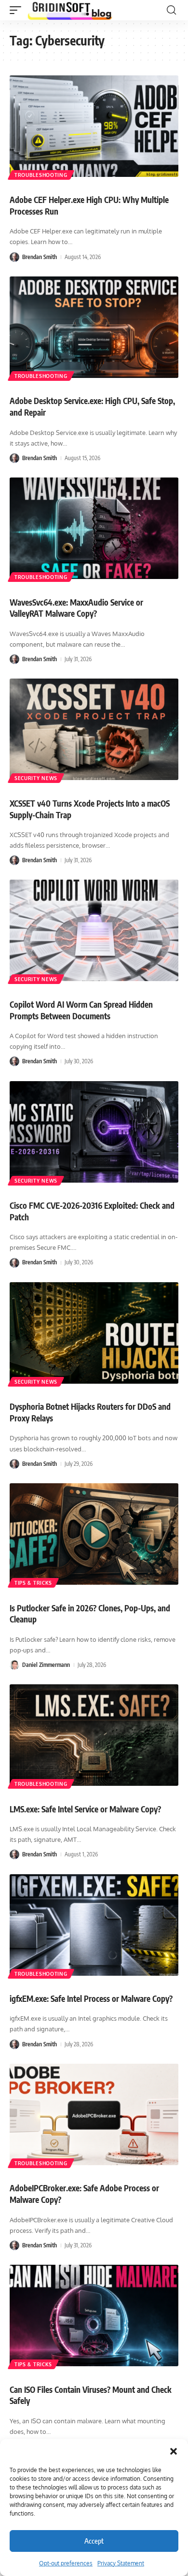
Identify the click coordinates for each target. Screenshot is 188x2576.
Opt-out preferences (66, 2563)
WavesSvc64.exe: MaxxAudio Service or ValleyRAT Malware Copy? (76, 608)
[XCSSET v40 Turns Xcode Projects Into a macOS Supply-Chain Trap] (94, 729)
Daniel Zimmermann (46, 1665)
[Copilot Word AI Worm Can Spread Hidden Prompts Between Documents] (94, 930)
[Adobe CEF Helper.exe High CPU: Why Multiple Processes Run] (94, 126)
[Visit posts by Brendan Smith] (14, 257)
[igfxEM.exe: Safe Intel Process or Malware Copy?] (94, 1925)
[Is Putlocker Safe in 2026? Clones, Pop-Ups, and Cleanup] (94, 1534)
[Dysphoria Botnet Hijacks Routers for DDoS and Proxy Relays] (94, 1333)
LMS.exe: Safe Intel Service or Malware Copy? (85, 1809)
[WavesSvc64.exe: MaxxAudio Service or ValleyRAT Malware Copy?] (94, 528)
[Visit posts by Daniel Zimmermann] (14, 1665)
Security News (36, 778)
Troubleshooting (41, 175)
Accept (94, 2541)
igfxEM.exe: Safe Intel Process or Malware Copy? (91, 1998)
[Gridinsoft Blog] (70, 10)
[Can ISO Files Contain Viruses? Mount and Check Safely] (94, 2316)
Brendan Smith (40, 257)
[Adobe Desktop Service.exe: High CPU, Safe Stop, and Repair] (94, 327)
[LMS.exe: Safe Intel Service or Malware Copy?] (94, 1735)
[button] (174, 2451)
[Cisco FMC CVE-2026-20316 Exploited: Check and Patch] (94, 1132)
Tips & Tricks (33, 1583)
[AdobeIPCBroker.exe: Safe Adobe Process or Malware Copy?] (94, 2114)
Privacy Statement (121, 2563)
